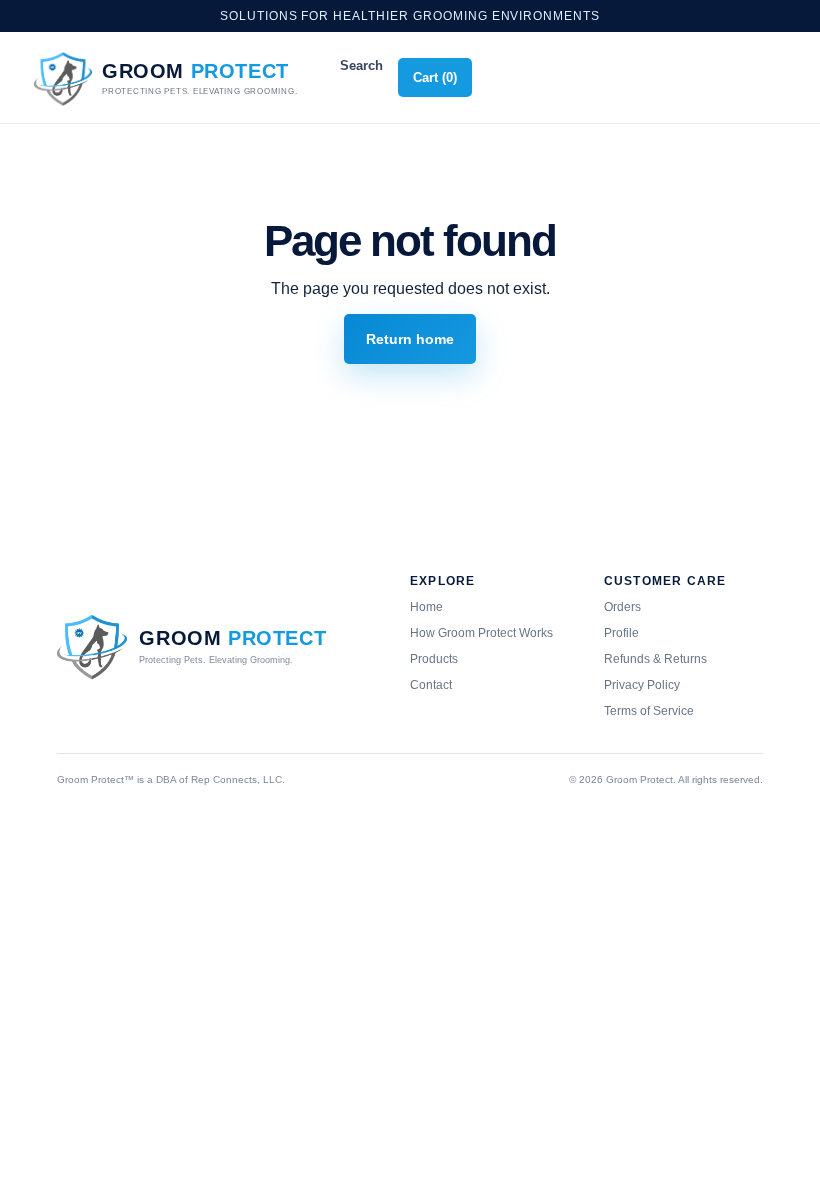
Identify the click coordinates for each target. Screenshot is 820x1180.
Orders (622, 607)
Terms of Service (649, 711)
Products (434, 659)
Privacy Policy (642, 685)
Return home (410, 339)
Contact (431, 685)
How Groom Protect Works (481, 633)
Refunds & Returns (655, 659)
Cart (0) (435, 77)
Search (361, 65)
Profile (621, 633)
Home (426, 607)
